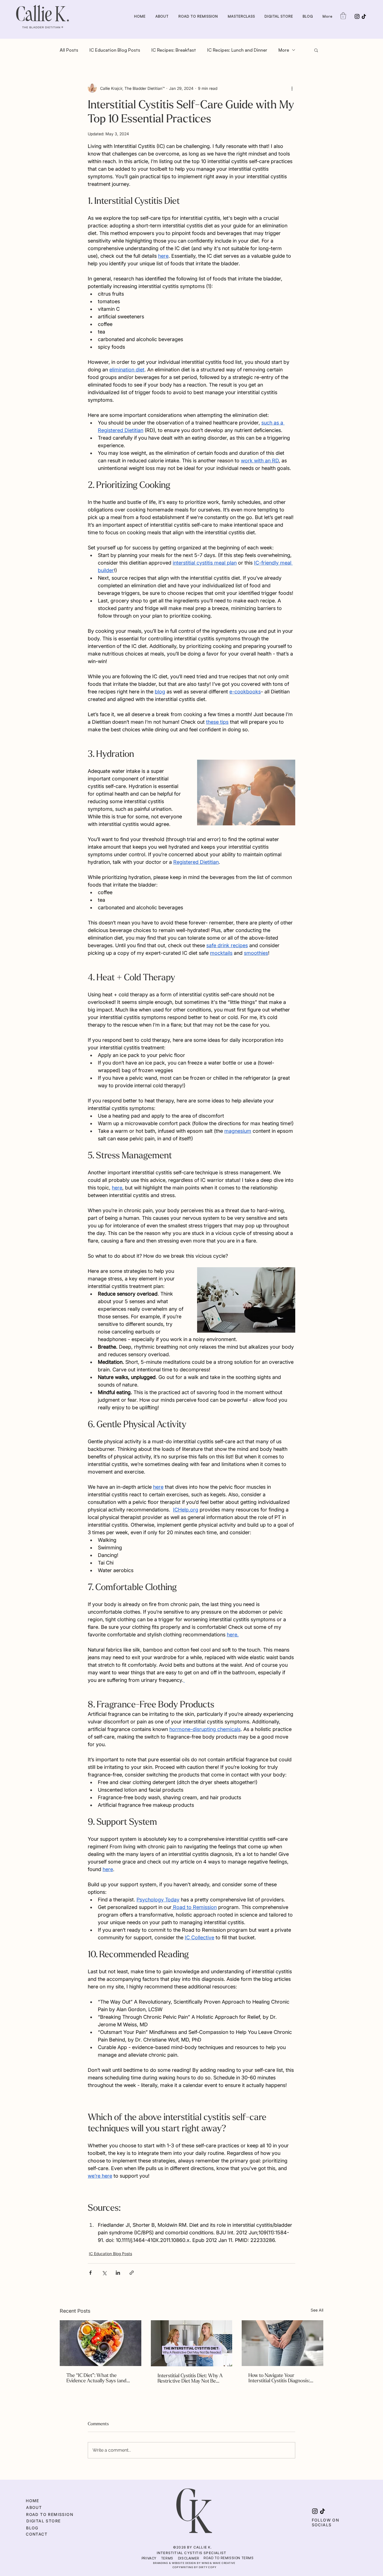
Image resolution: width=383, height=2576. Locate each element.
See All (317, 2310)
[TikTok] (364, 16)
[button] (343, 16)
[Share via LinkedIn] (118, 2273)
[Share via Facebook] (90, 2273)
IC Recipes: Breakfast (174, 50)
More (284, 50)
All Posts (69, 50)
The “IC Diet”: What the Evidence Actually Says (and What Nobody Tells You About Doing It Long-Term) (99, 2378)
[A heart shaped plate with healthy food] (101, 2343)
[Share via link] (132, 2273)
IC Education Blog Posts (115, 50)
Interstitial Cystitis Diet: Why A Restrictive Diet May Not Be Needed (190, 2378)
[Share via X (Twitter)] (104, 2273)
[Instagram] (357, 16)
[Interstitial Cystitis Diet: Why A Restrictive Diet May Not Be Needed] (192, 2343)
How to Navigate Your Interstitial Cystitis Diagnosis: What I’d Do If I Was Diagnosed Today (282, 2378)
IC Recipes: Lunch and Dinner (237, 50)
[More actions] (292, 88)
